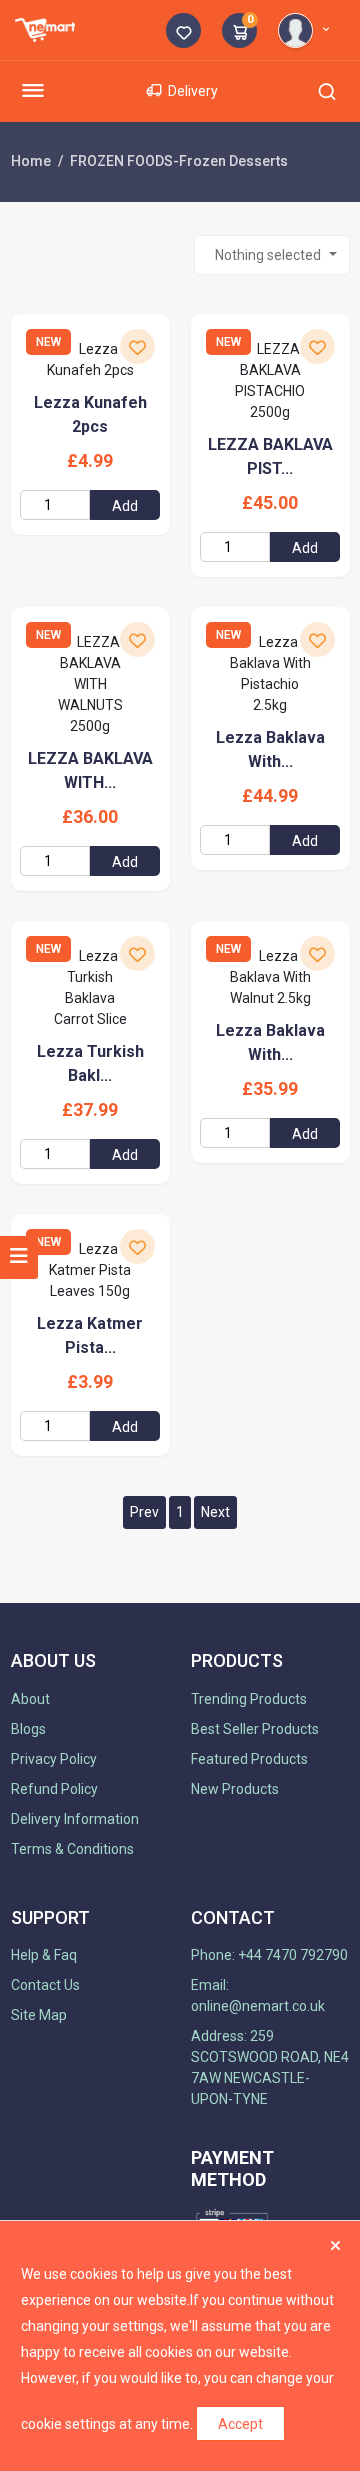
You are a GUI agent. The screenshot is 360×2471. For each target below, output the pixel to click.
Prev (144, 1512)
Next (215, 1512)
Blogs (28, 1729)
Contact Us (45, 1985)
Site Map (39, 2015)
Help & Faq (44, 1955)
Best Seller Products (255, 1729)
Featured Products (249, 1759)
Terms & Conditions (72, 1849)
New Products (235, 1789)
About (30, 1699)
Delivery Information (75, 1819)
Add (125, 506)
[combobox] (272, 255)
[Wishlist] (183, 32)
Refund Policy (54, 1789)
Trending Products (249, 1699)
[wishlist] (137, 346)
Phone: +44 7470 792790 (269, 1955)
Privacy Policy (54, 1759)
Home (31, 161)
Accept (240, 2424)
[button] (307, 29)
